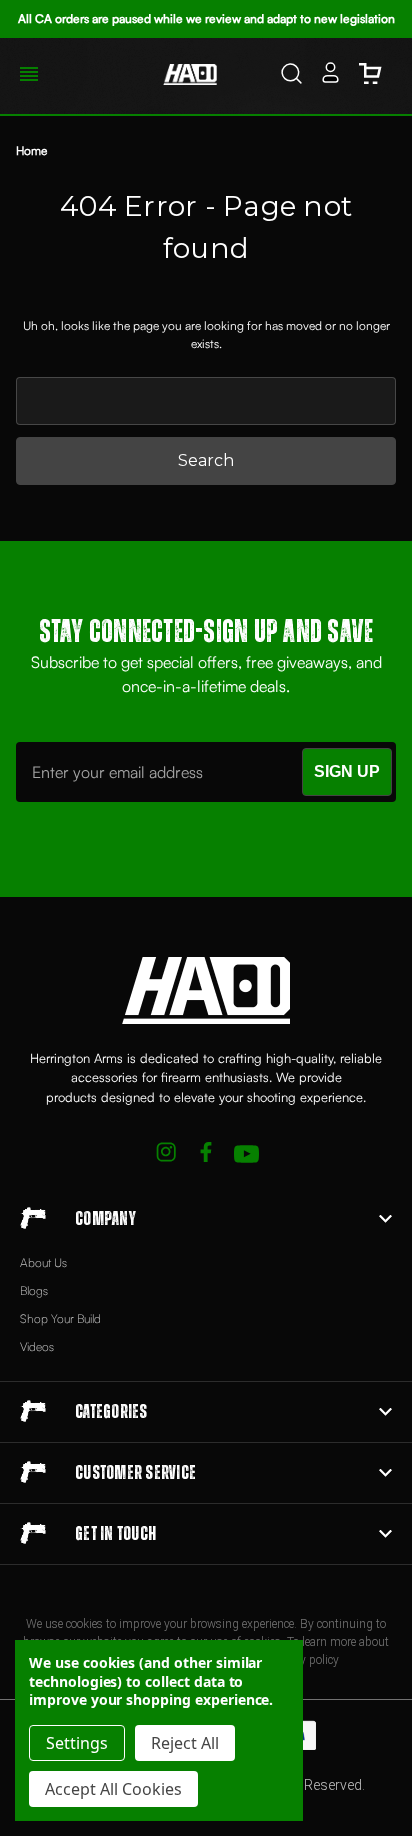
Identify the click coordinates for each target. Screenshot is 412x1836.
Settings (77, 1743)
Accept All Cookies (113, 1789)
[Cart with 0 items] (370, 76)
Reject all (185, 1743)
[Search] (291, 76)
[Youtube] (246, 1154)
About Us (43, 1262)
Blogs (34, 1290)
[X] (166, 1154)
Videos (37, 1346)
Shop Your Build (60, 1318)
